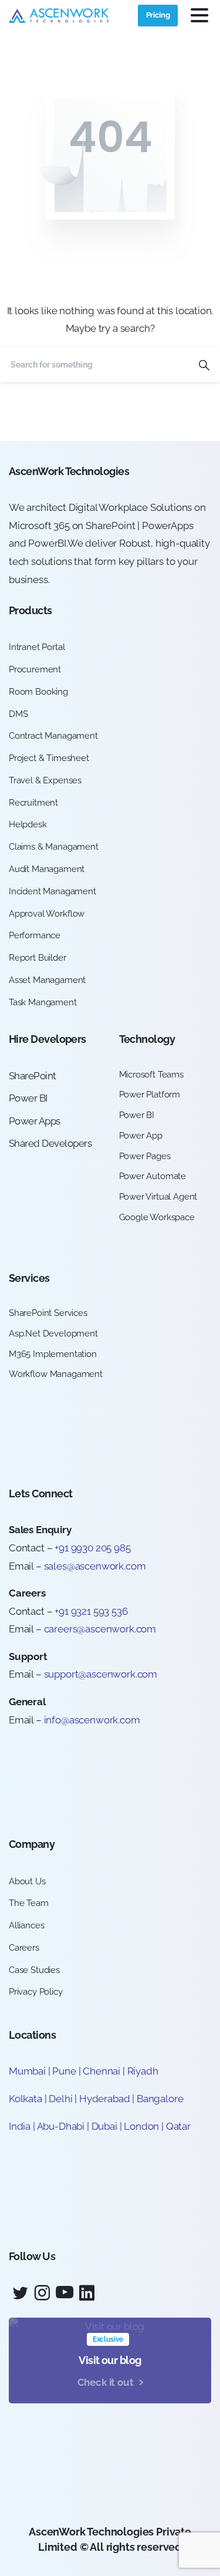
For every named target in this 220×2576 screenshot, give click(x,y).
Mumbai (27, 2071)
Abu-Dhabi (61, 2126)
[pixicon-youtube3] (65, 2293)
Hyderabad (104, 2099)
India (20, 2126)
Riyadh (143, 2071)
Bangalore (160, 2099)
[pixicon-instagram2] (42, 2293)
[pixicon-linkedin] (87, 2293)
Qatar (178, 2126)
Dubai (104, 2126)
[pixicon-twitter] (20, 2293)
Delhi (62, 2099)
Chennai (101, 2071)
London (141, 2126)
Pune (64, 2071)
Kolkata (26, 2099)
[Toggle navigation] (199, 15)
